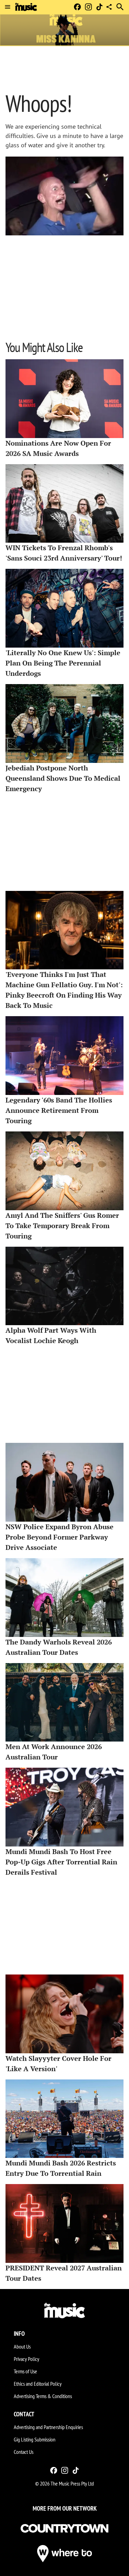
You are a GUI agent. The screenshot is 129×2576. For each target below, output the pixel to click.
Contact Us (24, 2452)
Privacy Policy (26, 2359)
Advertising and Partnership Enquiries (48, 2427)
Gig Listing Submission (35, 2439)
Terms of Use (25, 2371)
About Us (22, 2346)
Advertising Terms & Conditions (43, 2396)
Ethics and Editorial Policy (38, 2384)
